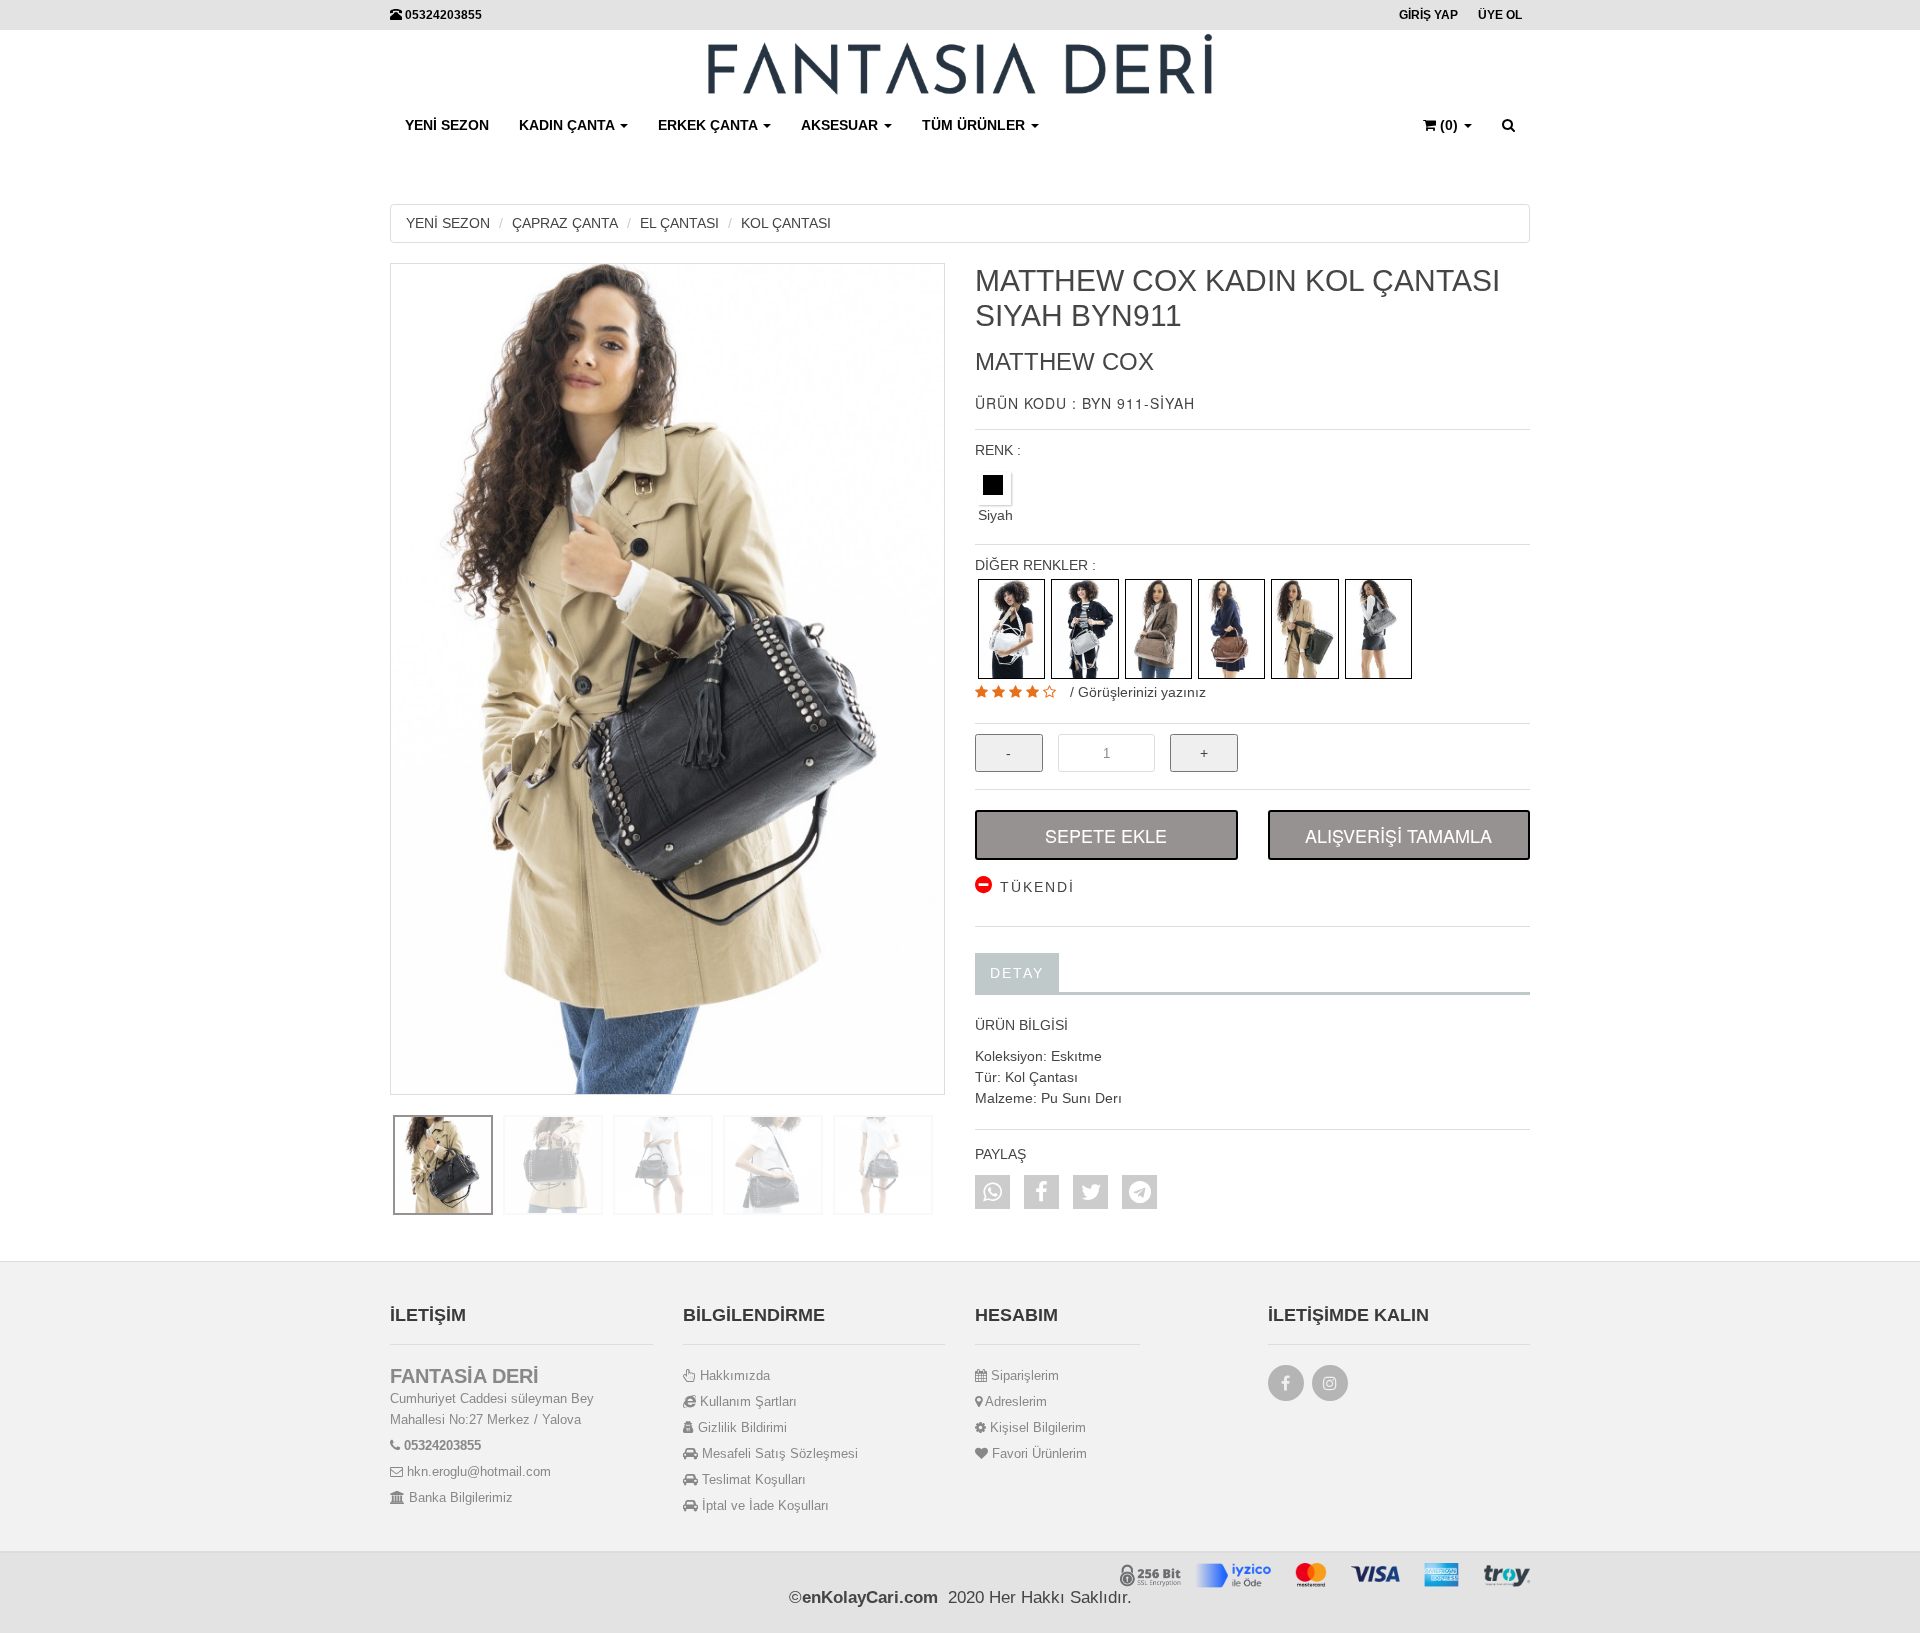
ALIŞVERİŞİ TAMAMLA (1398, 835)
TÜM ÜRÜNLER (975, 125)
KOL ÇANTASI (786, 223)
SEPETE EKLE (1106, 835)
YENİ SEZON (447, 125)
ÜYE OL (1500, 15)
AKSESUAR (841, 125)
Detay (1017, 973)
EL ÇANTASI (679, 223)
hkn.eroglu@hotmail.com (477, 1471)
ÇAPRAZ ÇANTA (565, 223)
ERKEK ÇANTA (709, 125)
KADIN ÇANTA (568, 125)
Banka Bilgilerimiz (459, 1497)
